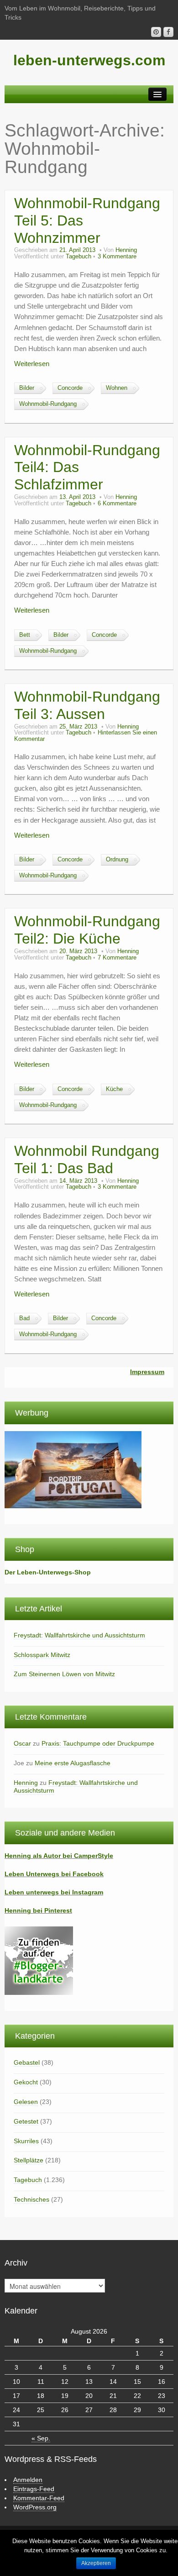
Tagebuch (79, 257)
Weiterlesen (32, 364)
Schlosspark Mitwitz (42, 1655)
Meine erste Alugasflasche (73, 1763)
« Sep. (41, 2438)
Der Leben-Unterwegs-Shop (48, 1572)
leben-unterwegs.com (89, 60)
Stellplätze (29, 2160)
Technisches (31, 2199)
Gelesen (26, 2102)
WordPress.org (35, 2507)
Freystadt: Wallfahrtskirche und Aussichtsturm (79, 1635)
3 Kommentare (117, 257)
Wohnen (117, 388)
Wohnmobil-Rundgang (48, 404)
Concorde (70, 388)
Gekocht (26, 2082)
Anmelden (28, 2480)
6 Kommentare (117, 504)
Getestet (26, 2121)
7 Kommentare (117, 958)
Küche (114, 1089)
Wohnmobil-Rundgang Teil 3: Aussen (87, 705)
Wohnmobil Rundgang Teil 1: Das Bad (87, 1159)
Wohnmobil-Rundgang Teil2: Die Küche (87, 930)
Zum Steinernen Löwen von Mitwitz (64, 1674)
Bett (25, 635)
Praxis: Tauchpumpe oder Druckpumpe (98, 1743)
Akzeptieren (96, 2563)
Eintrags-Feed (34, 2489)
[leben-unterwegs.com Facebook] (168, 32)
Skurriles (26, 2141)
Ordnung (117, 860)
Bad (24, 1318)
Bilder (27, 388)
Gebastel (27, 2062)
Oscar (22, 1743)
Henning (126, 250)
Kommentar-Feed (39, 2498)
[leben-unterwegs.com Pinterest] (156, 32)
